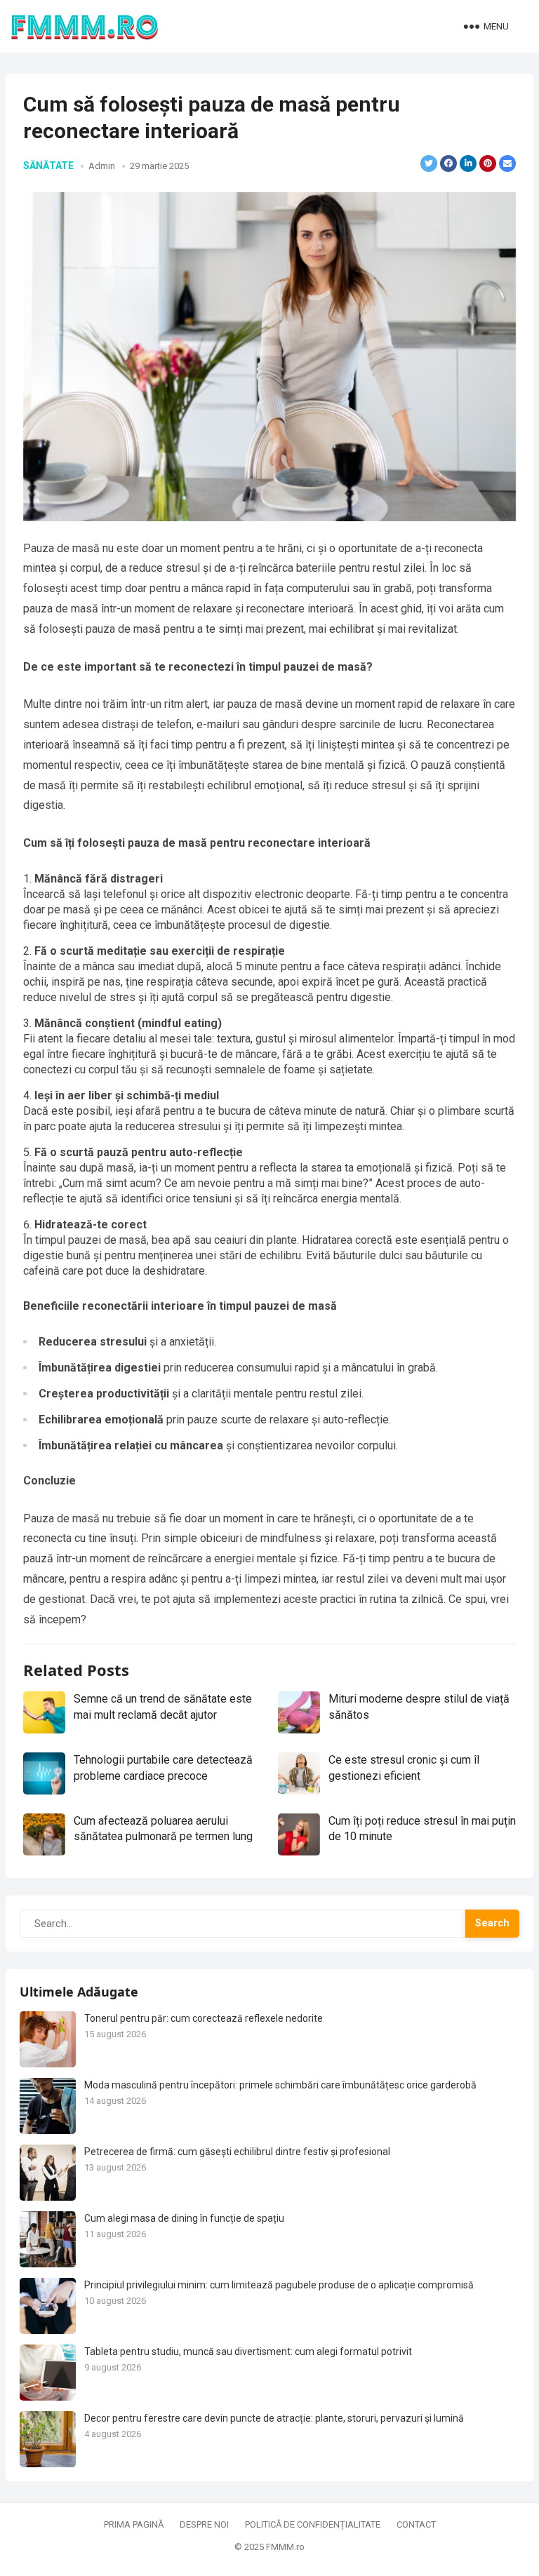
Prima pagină (134, 2524)
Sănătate (48, 166)
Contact (416, 2524)
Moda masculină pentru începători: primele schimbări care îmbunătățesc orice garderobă (280, 2085)
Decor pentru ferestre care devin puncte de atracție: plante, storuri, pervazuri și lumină (274, 2418)
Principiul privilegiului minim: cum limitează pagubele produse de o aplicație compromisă (279, 2285)
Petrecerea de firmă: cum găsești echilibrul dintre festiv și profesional (237, 2152)
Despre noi (204, 2524)
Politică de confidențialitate (313, 2524)
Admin (102, 166)
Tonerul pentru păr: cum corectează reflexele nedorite (204, 2018)
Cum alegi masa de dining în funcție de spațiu (184, 2218)
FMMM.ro (285, 2547)
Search (492, 1923)
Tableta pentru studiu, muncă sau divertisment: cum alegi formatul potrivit (248, 2352)
